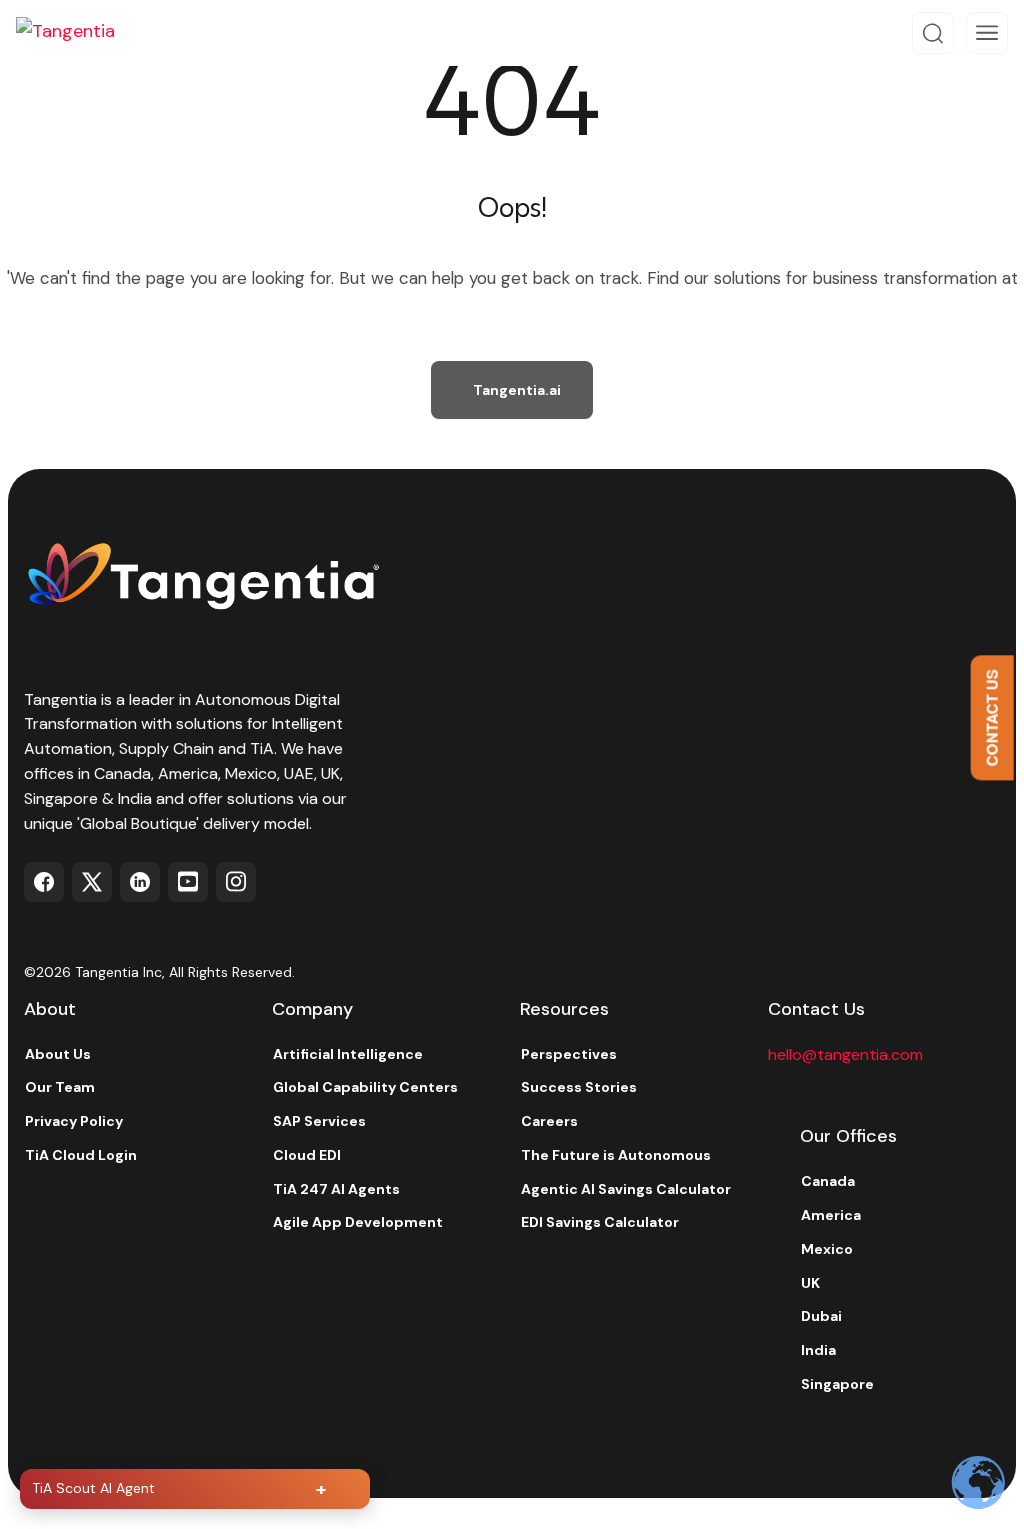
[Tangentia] (80, 33)
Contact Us (992, 717)
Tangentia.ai (517, 390)
